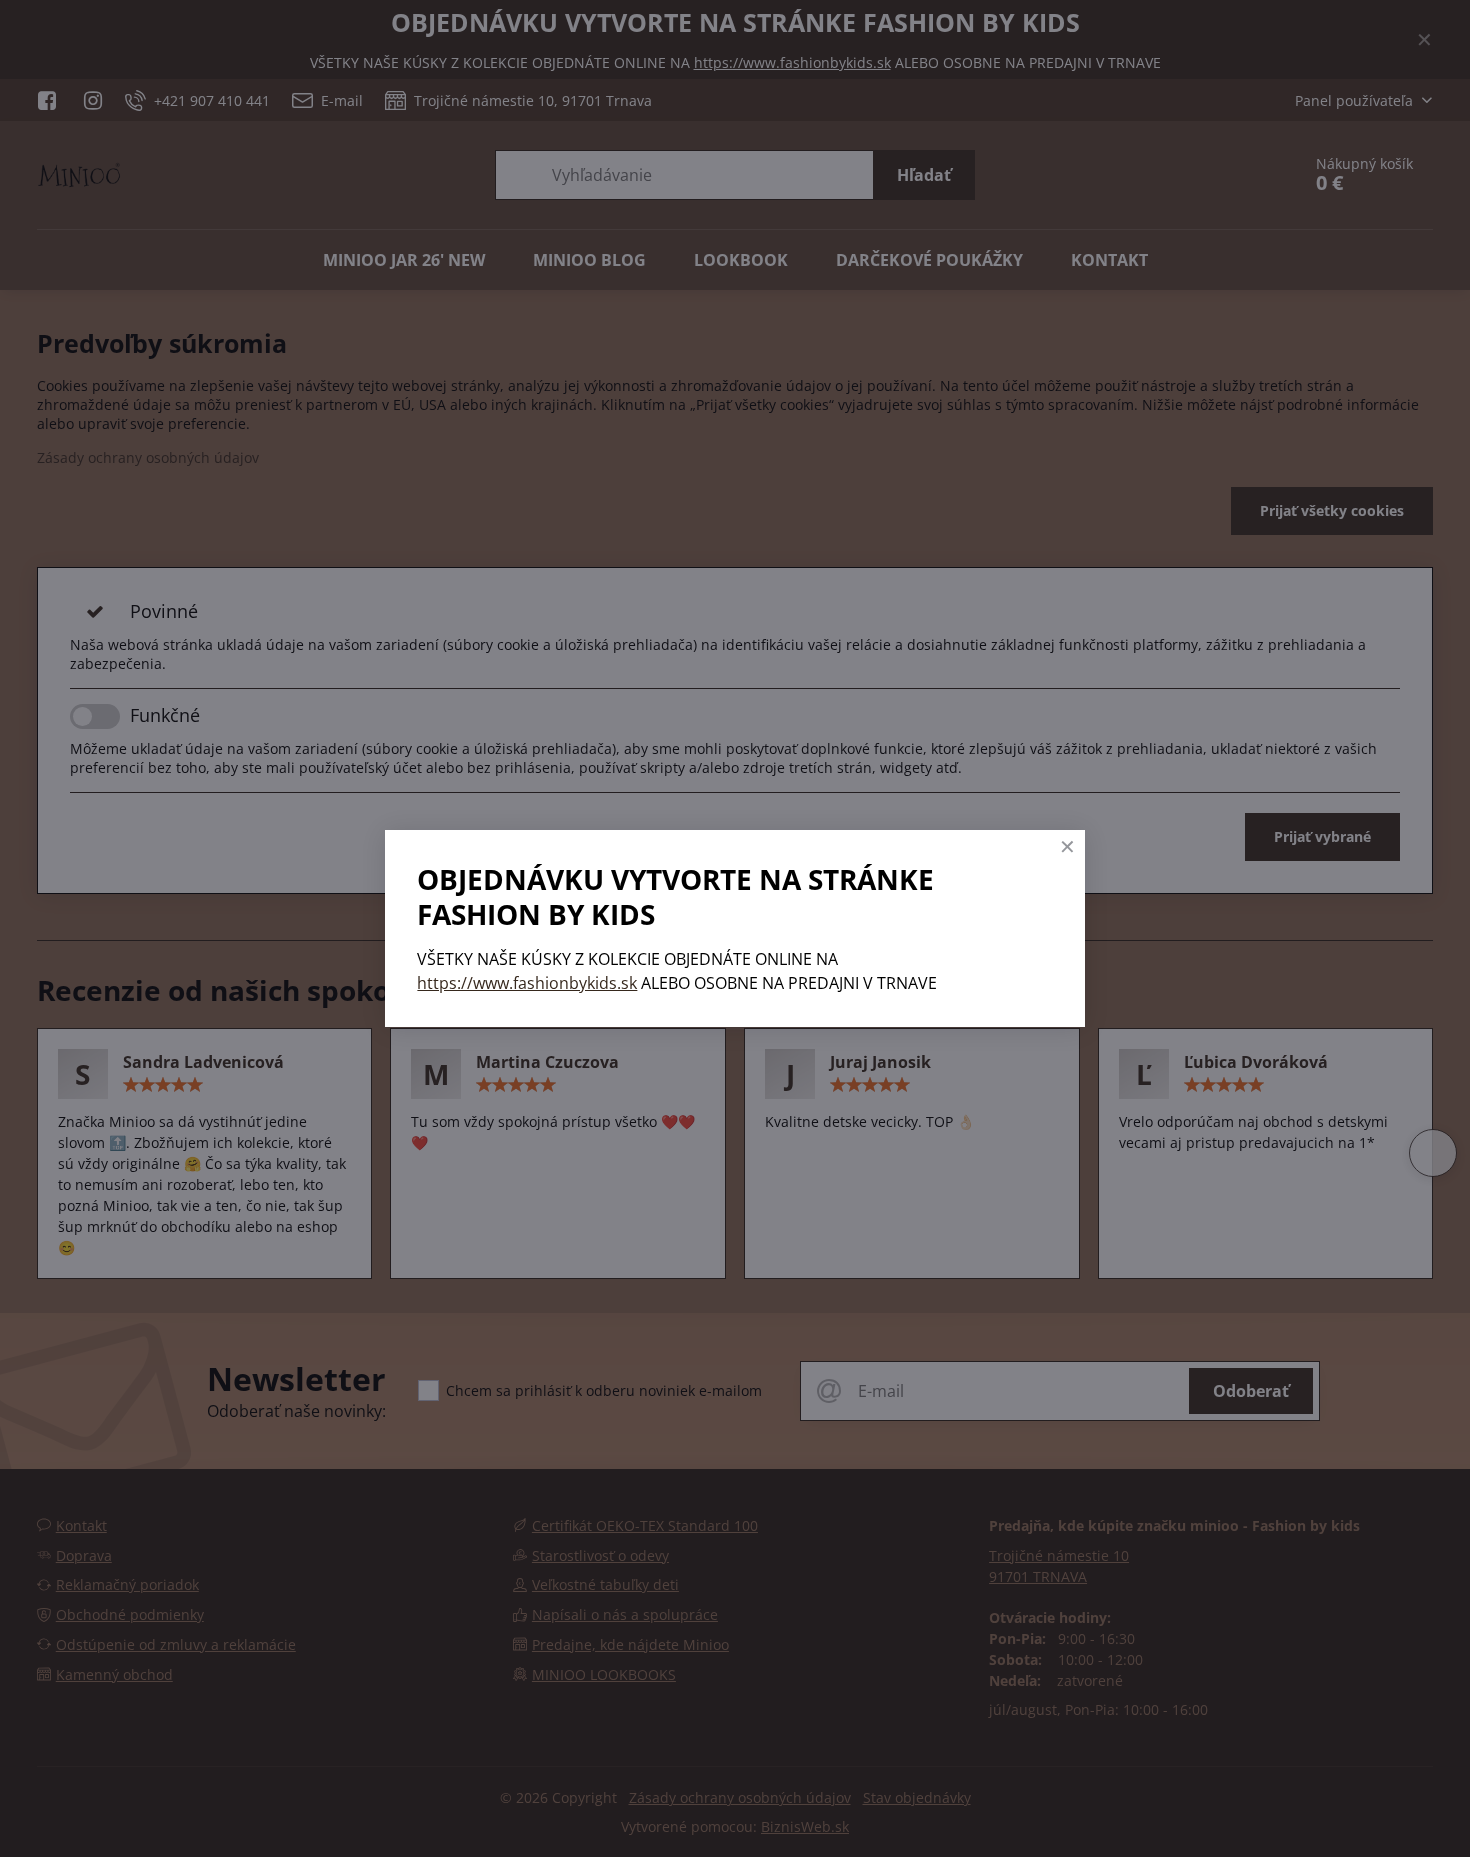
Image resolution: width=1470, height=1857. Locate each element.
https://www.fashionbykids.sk (527, 983)
